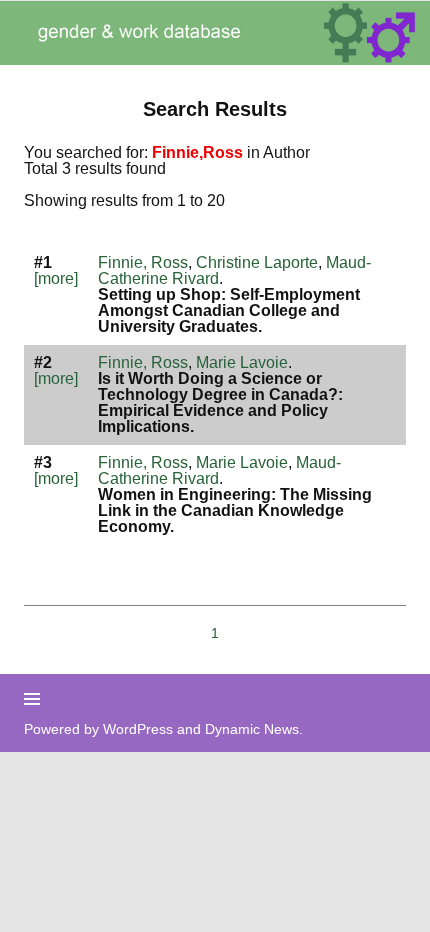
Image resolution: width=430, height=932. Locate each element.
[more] (56, 278)
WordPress (138, 729)
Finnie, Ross (143, 262)
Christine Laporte (257, 262)
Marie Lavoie (242, 362)
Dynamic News (252, 729)
